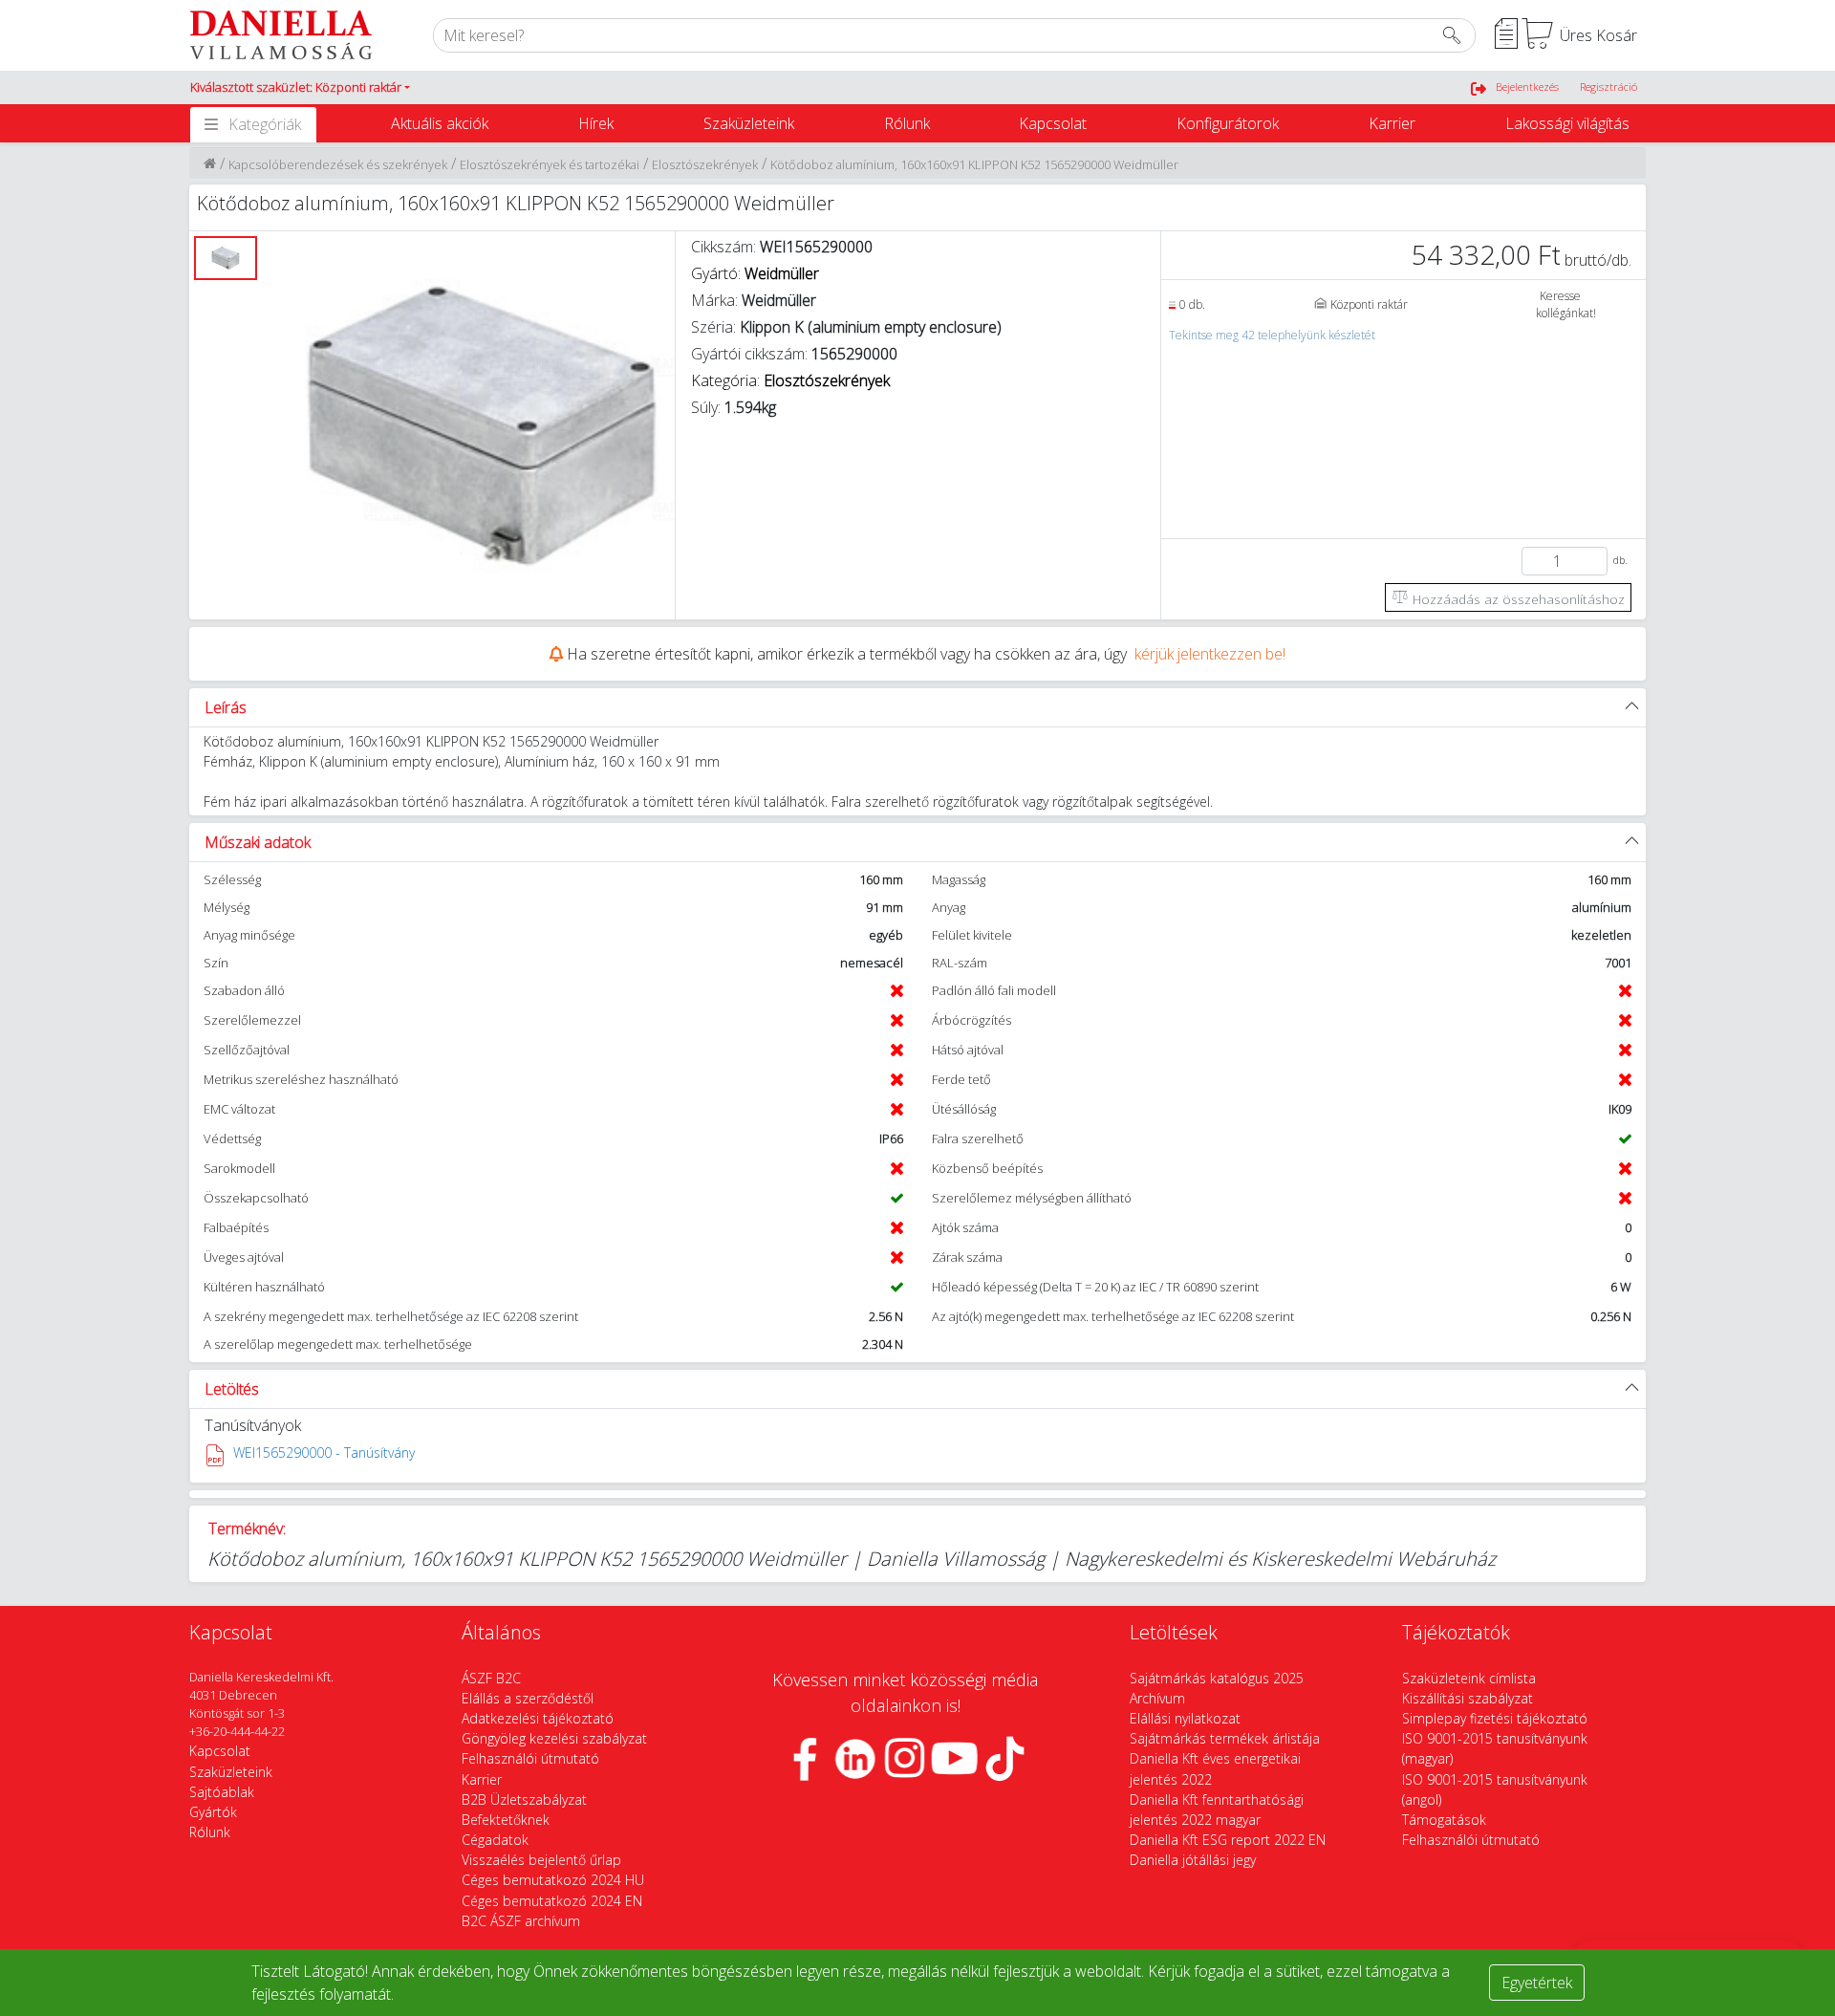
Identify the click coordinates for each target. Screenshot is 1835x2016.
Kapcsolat (1053, 123)
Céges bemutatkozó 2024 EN (552, 1901)
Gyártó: (755, 273)
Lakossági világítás (1567, 123)
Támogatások (1444, 1820)
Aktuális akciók (440, 123)
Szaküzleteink (749, 123)
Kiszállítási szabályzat (1468, 1698)
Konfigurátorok (1228, 123)
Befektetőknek (506, 1820)
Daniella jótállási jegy (1193, 1860)
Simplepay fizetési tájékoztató (1495, 1718)
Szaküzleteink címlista (1469, 1678)
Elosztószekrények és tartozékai (550, 164)
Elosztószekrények (705, 164)
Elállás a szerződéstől (528, 1698)
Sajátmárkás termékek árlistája (1225, 1738)
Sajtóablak (222, 1792)
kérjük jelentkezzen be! (1210, 654)
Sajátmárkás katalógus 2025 (1217, 1678)
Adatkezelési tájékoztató (538, 1718)
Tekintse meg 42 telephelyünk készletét (1272, 335)
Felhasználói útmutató (530, 1758)
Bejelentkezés (1527, 87)
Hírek (596, 123)
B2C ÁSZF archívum (521, 1921)
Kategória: (790, 380)
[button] (300, 88)
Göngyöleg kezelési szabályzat (554, 1738)
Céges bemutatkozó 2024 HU (553, 1880)
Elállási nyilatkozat (1185, 1718)
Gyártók (213, 1812)
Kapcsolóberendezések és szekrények (338, 164)
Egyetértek (1537, 1983)
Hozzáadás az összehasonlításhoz (1517, 599)
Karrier (1392, 123)
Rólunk (907, 123)
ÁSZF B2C (491, 1678)
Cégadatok (495, 1840)
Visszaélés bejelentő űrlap (541, 1860)
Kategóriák (265, 124)
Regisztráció (1608, 87)
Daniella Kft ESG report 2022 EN (1228, 1840)
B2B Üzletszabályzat (524, 1799)
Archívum (1157, 1698)
